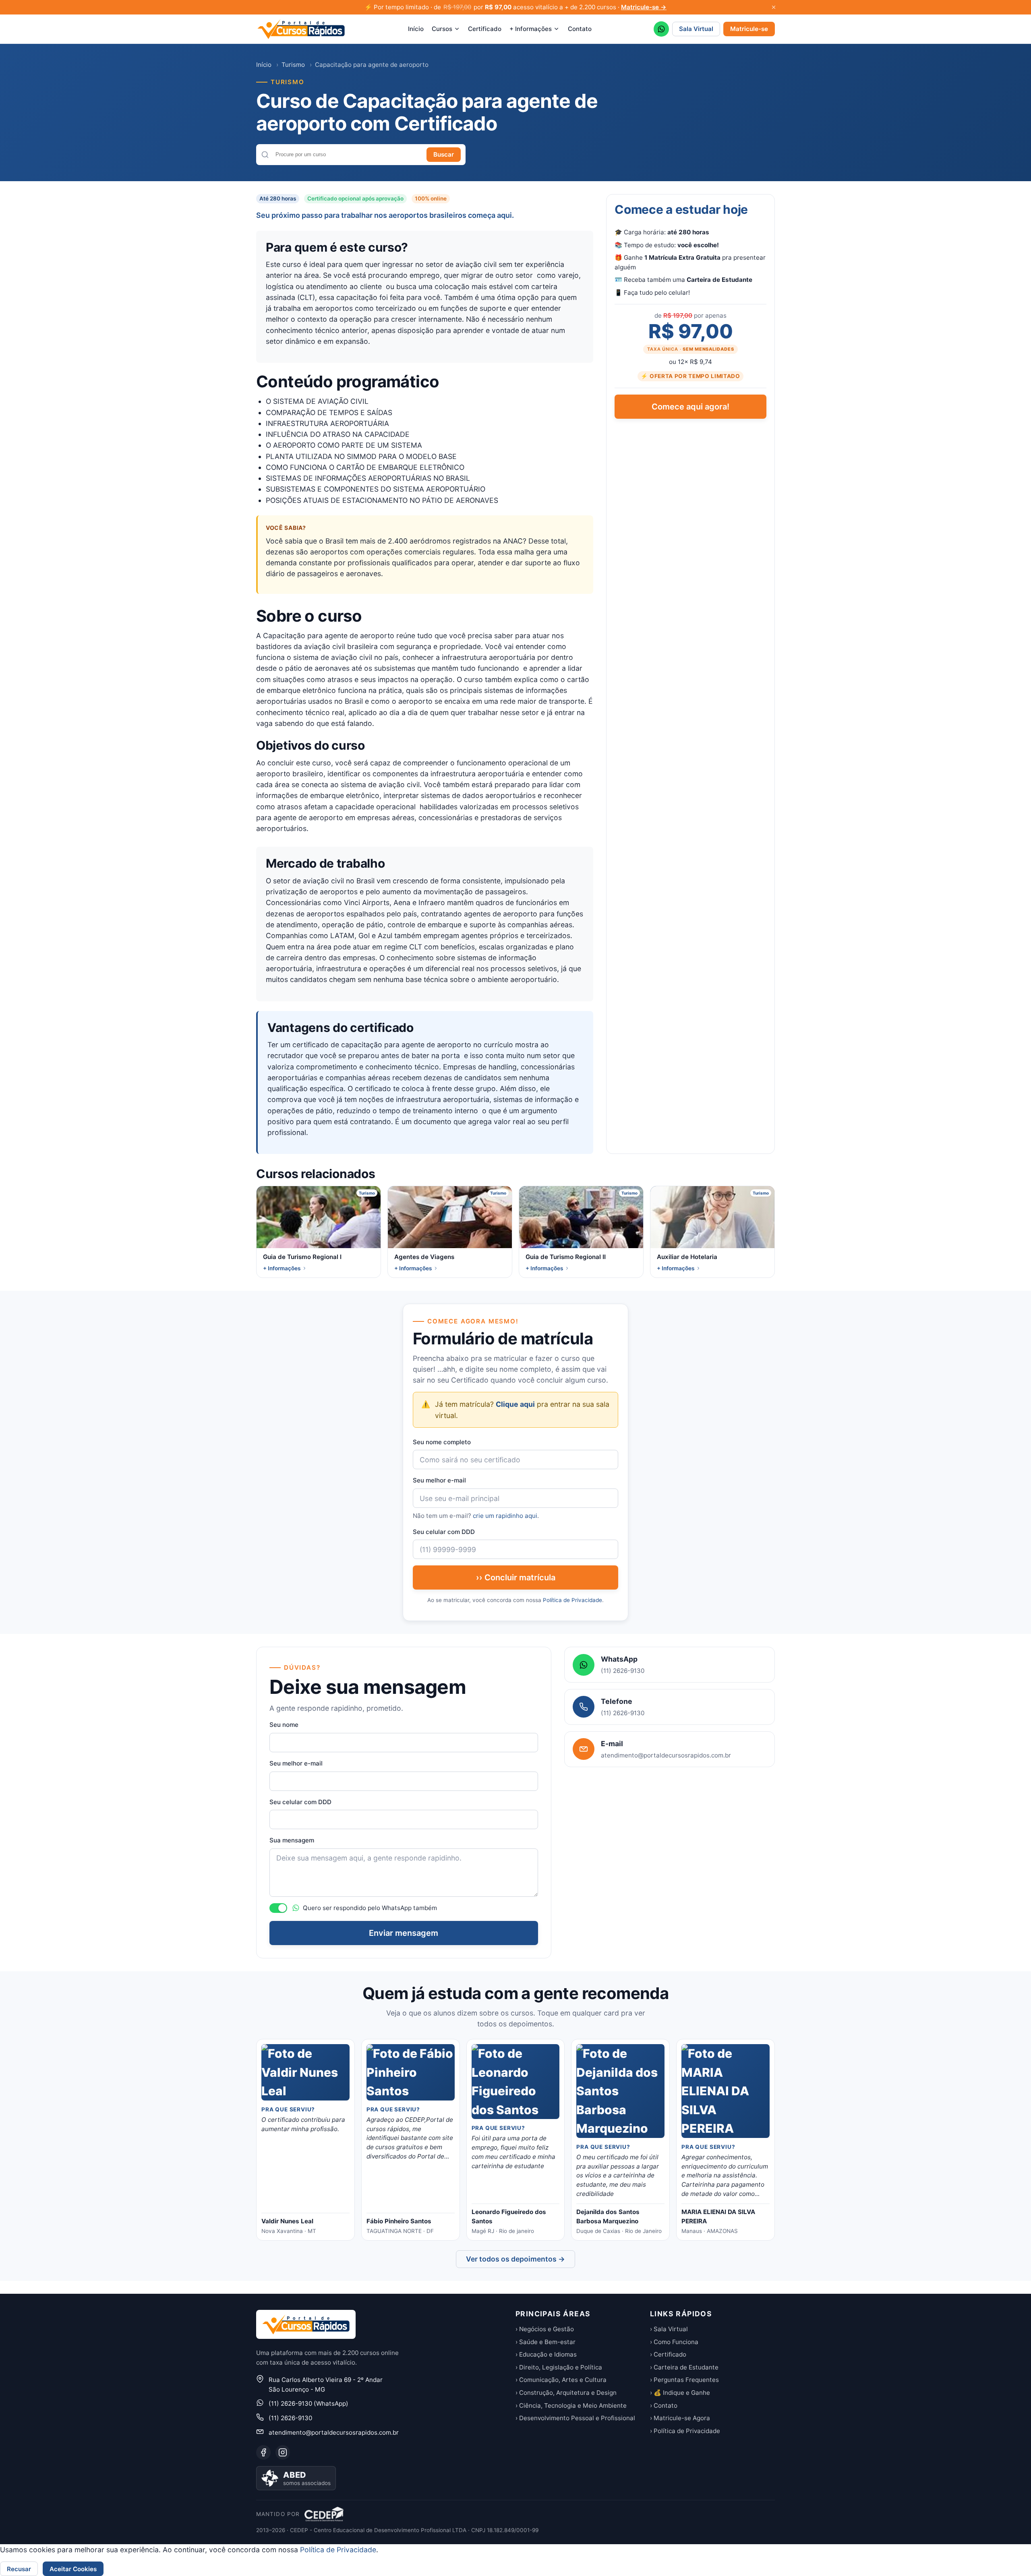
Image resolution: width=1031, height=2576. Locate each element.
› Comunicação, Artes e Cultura (561, 2380)
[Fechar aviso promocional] (774, 7)
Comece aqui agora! (690, 407)
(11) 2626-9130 (290, 2418)
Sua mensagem (292, 1840)
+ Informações (531, 29)
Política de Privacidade (572, 1600)
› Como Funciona (674, 2342)
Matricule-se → (644, 7)
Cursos (442, 29)
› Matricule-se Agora (680, 2418)
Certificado (485, 29)
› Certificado (668, 2354)
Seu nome (284, 1725)
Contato (580, 29)
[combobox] (348, 154)
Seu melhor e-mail (439, 1480)
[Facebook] (263, 2452)
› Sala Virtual (669, 2329)
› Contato (664, 2405)
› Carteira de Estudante (684, 2367)
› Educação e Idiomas (546, 2354)
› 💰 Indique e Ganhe (680, 2393)
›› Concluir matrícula (516, 1577)
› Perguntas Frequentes (684, 2380)
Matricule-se (749, 29)
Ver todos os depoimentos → (515, 2259)
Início (416, 29)
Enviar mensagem (404, 1933)
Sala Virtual (696, 29)
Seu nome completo (442, 1442)
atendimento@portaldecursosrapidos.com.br (334, 2432)
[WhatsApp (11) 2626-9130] (661, 29)
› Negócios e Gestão (545, 2329)
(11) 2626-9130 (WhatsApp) (308, 2403)
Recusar (19, 2569)
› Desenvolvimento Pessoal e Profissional (575, 2418)
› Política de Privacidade (685, 2431)
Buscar (444, 154)
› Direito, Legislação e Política (559, 2367)
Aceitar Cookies (73, 2569)
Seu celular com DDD (444, 1532)
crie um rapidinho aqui (505, 1516)
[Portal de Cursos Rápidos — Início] (301, 29)
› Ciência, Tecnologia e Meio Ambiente (571, 2405)
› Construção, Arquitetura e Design (566, 2393)
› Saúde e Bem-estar (546, 2342)
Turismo (293, 65)
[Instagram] (283, 2452)
